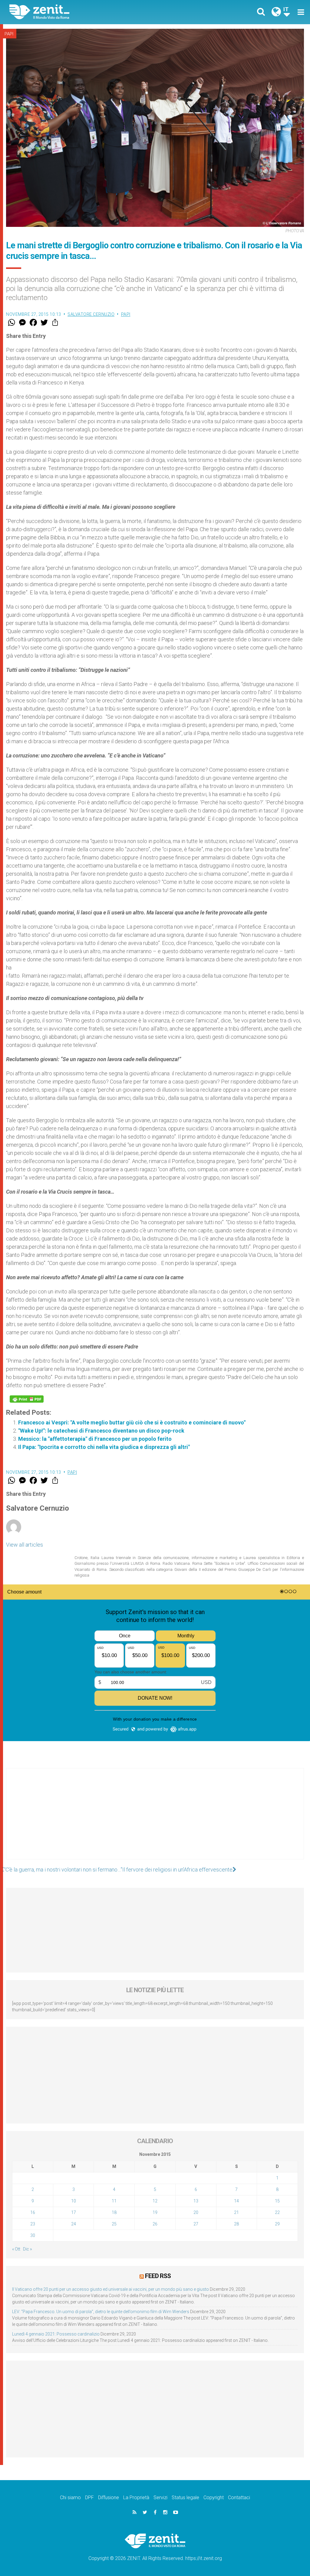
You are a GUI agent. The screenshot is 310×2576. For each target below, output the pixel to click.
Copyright (214, 2498)
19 (155, 2212)
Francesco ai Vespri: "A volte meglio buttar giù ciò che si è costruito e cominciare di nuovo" (132, 1422)
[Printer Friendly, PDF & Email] (27, 1399)
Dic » (27, 2249)
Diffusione (109, 2498)
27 (196, 2224)
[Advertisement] (155, 1820)
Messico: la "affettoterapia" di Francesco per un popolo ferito (95, 1439)
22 (277, 2212)
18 (114, 2212)
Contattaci (239, 2498)
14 (236, 2201)
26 (155, 2224)
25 (114, 2224)
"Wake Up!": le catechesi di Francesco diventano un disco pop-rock (101, 1431)
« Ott (16, 2249)
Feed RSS (158, 2276)
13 (196, 2201)
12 (155, 2201)
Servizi (160, 2498)
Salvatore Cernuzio (91, 314)
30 (33, 2235)
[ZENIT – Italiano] (87, 12)
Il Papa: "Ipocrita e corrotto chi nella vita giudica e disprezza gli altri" (104, 1447)
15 (277, 2201)
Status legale (185, 2498)
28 (236, 2224)
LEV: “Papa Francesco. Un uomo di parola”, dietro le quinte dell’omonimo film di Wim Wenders (101, 2312)
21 (236, 2212)
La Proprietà (136, 2498)
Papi (9, 34)
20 (196, 2212)
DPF (89, 2498)
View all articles (25, 1545)
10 (74, 2201)
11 (114, 2201)
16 (33, 2212)
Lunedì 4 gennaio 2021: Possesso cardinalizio (56, 2334)
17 (74, 2212)
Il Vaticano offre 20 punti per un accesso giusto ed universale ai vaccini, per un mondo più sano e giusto (110, 2289)
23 (33, 2224)
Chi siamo (70, 2498)
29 (277, 2224)
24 (74, 2224)
